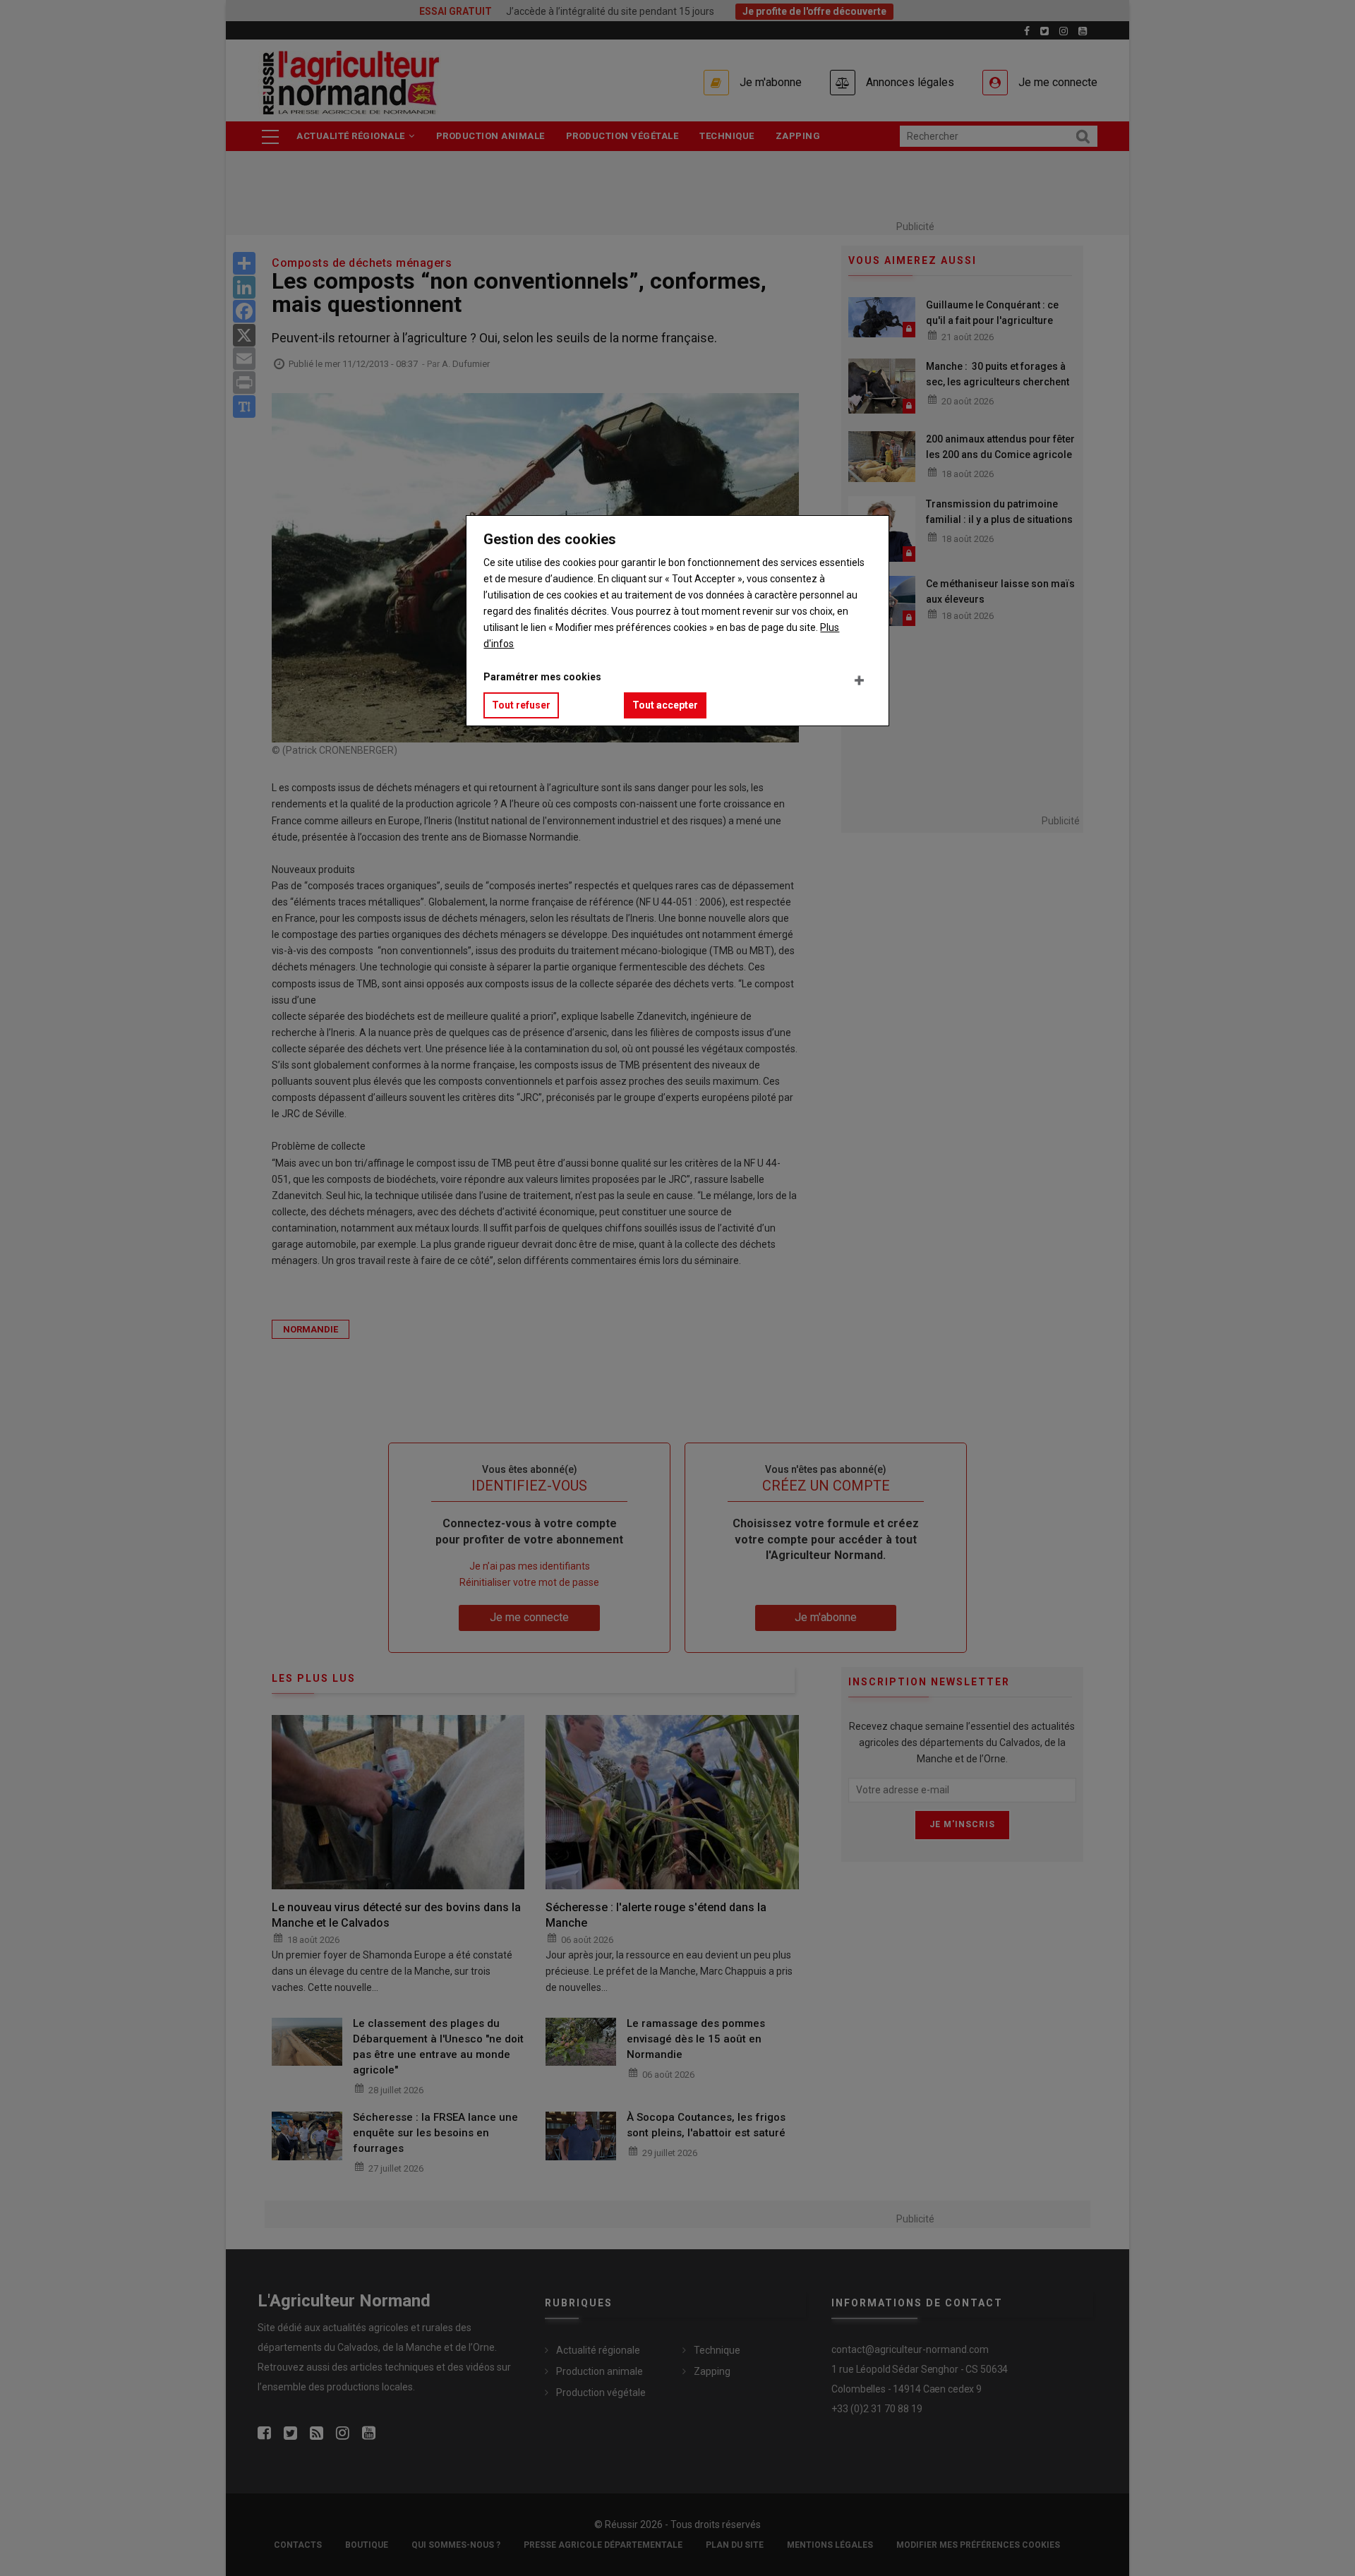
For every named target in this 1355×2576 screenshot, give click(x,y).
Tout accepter (665, 705)
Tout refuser (521, 705)
